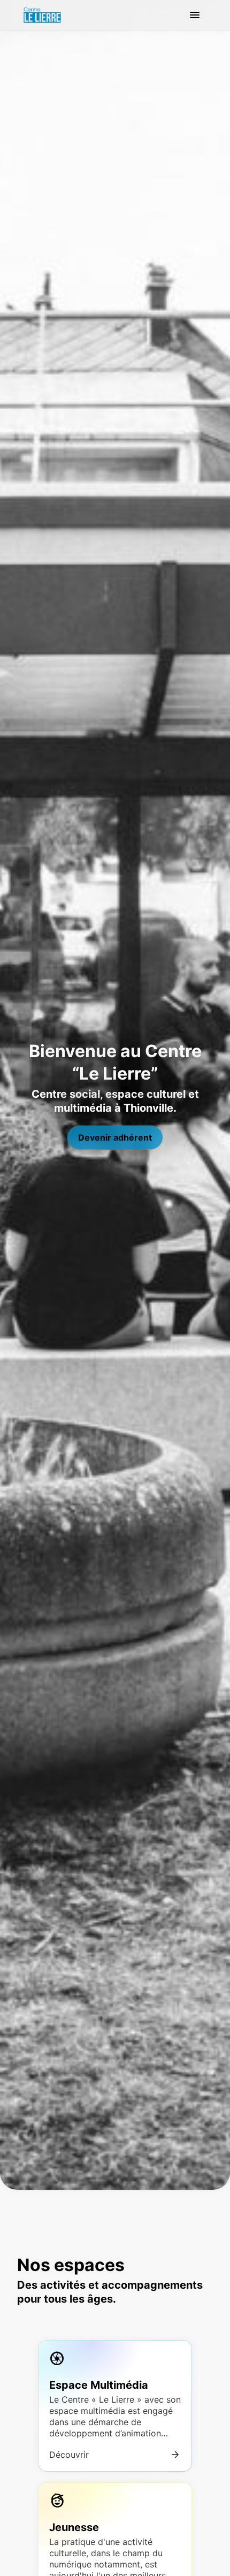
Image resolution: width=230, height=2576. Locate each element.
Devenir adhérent (115, 1137)
